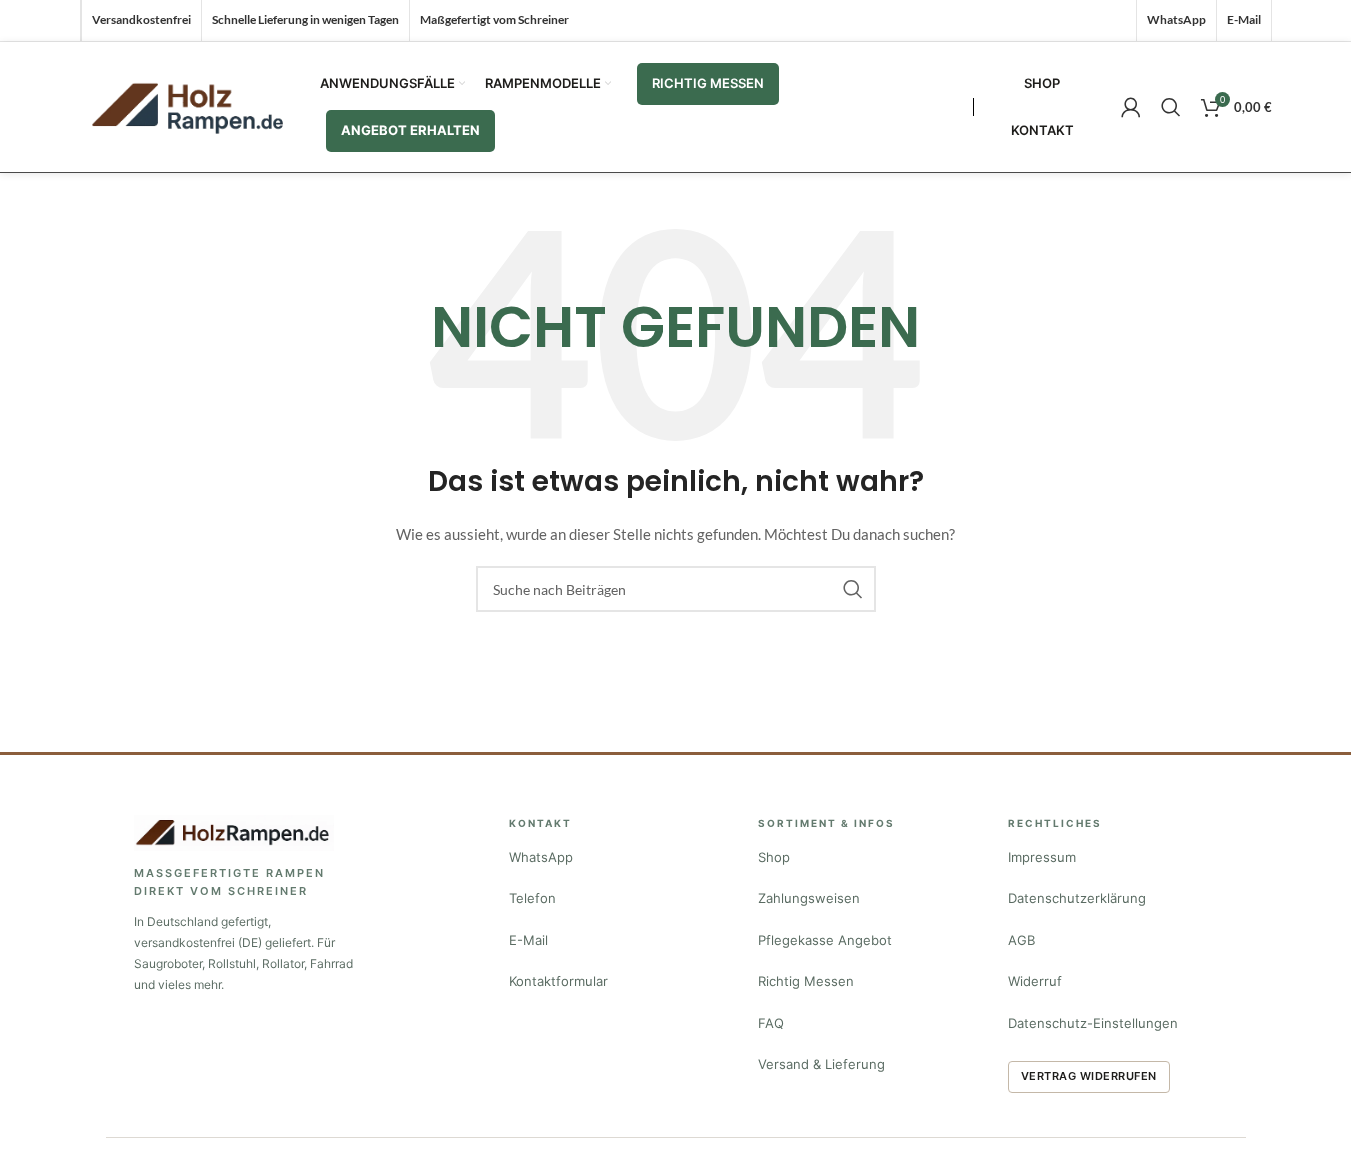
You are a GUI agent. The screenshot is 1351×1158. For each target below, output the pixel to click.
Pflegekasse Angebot (825, 940)
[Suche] (1171, 107)
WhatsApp (541, 857)
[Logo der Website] (190, 105)
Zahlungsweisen (809, 898)
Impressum (1042, 857)
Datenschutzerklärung (1077, 898)
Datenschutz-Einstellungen (1093, 1023)
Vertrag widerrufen (1089, 1076)
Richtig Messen (806, 981)
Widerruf (1035, 981)
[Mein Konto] (1131, 107)
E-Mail (528, 940)
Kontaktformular (558, 981)
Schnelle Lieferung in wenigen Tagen (305, 19)
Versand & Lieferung (821, 1064)
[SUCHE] (853, 589)
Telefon (532, 898)
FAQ (771, 1023)
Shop (774, 857)
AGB (1021, 940)
